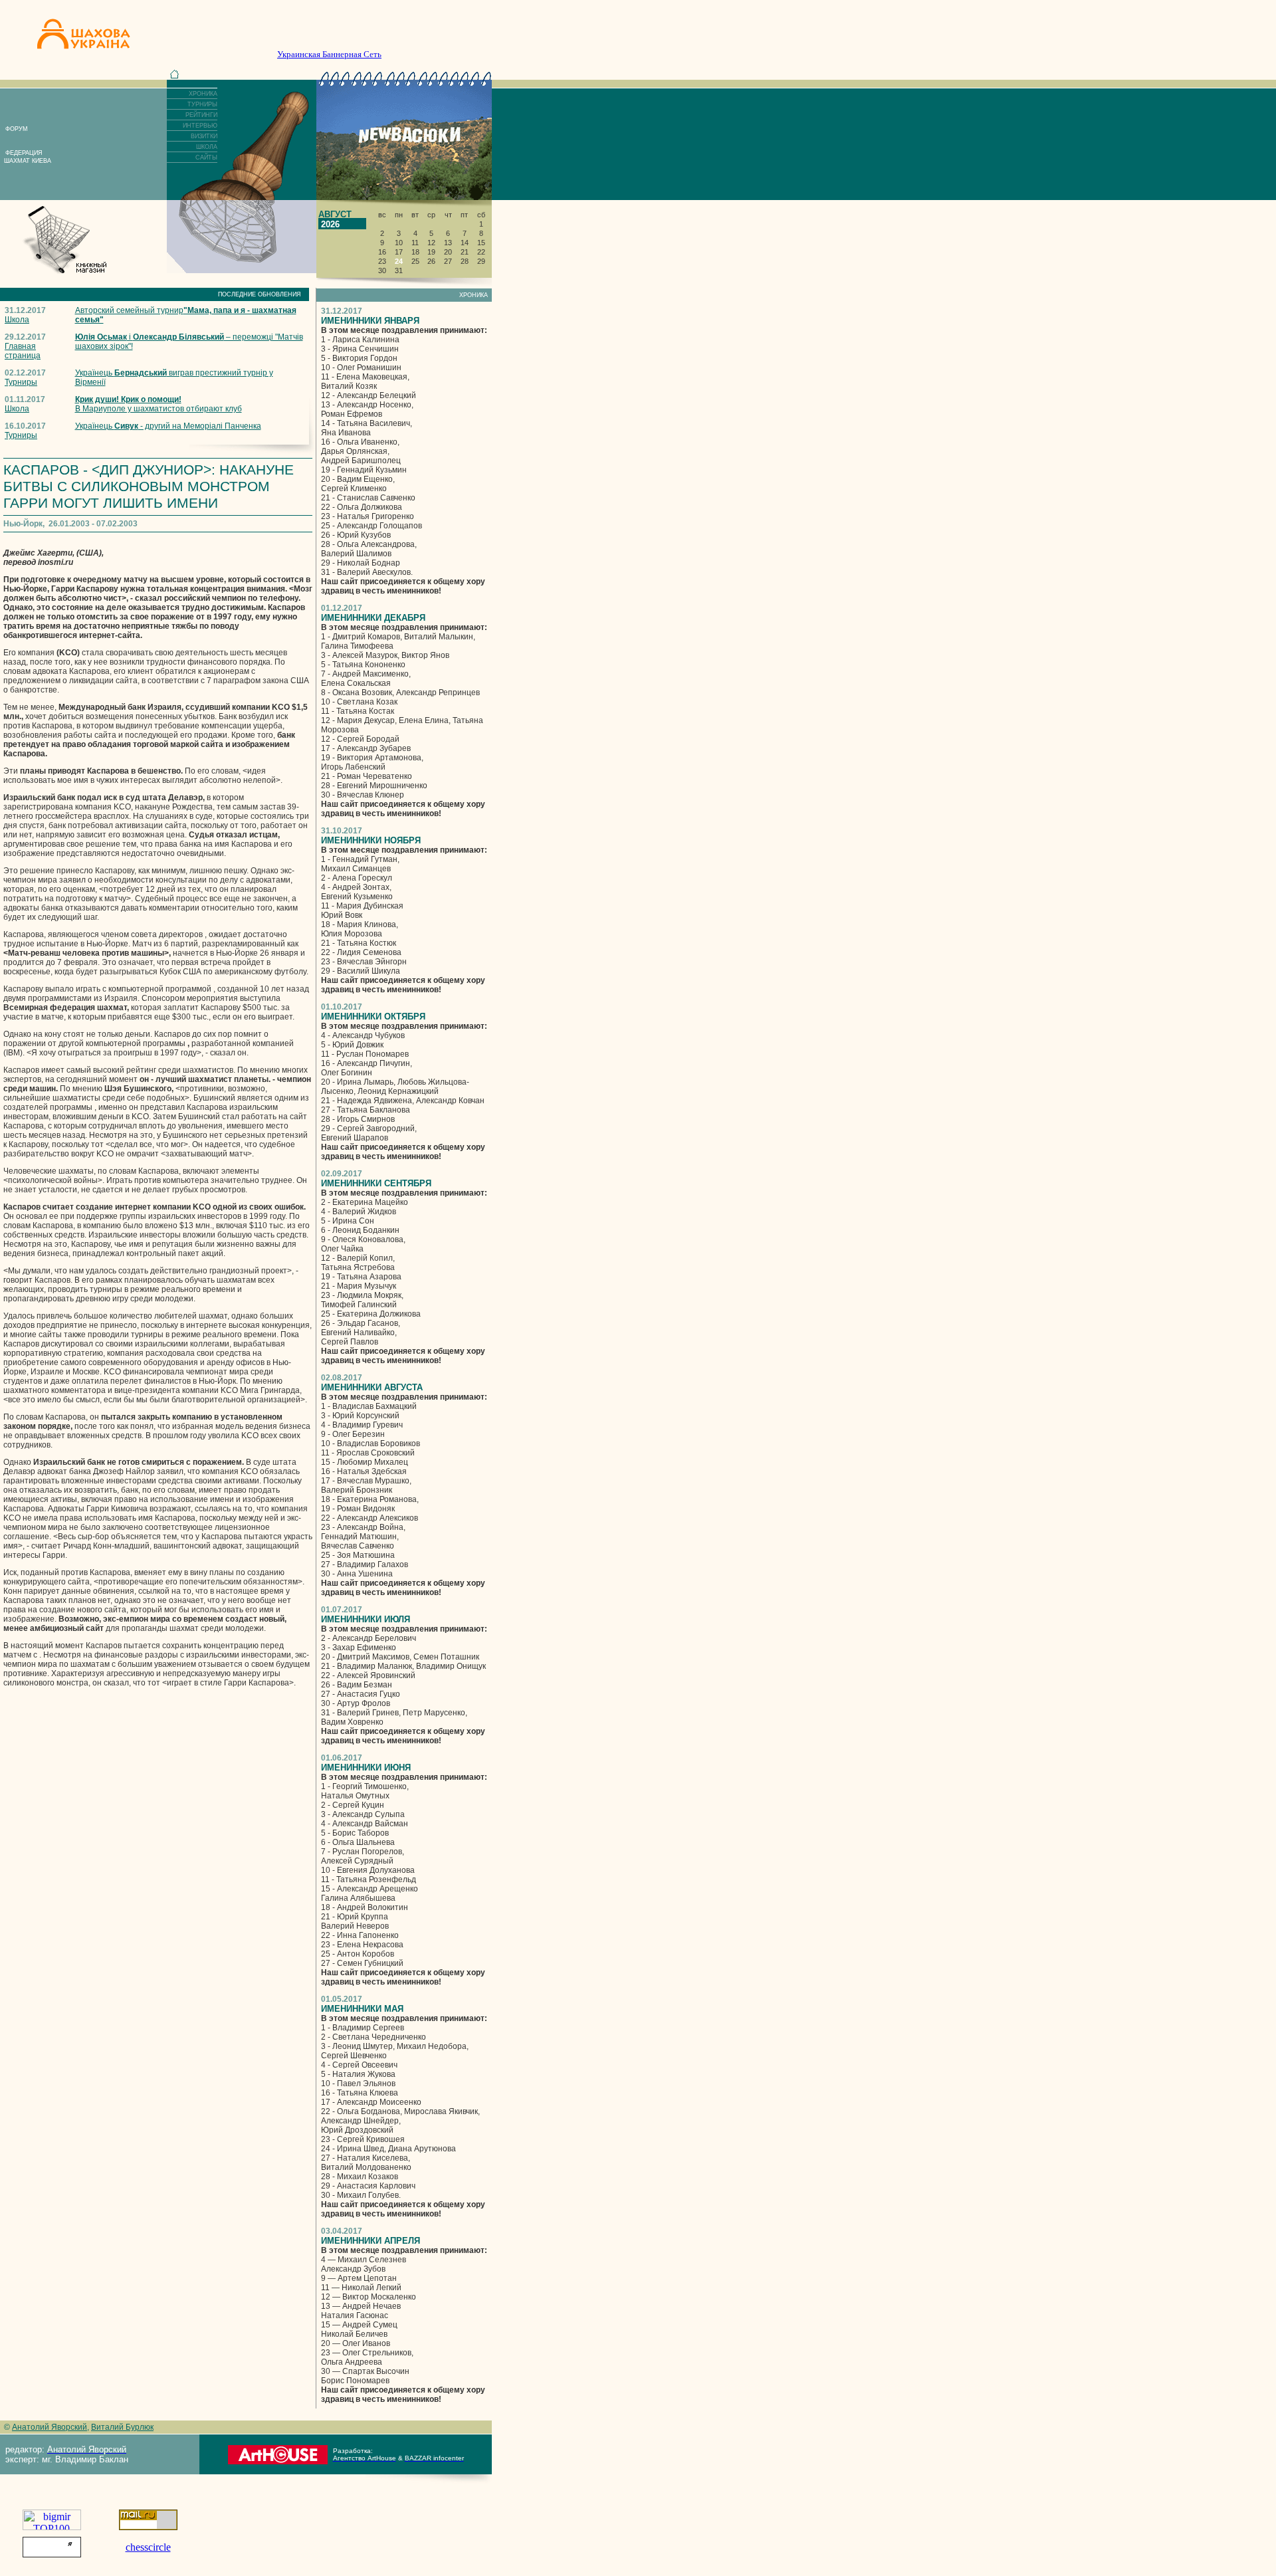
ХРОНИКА (203, 94)
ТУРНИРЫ (202, 104)
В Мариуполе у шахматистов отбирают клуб (159, 404)
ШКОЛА (207, 147)
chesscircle (148, 2547)
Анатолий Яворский (50, 2427)
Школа (17, 320)
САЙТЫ (206, 158)
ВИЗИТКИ (204, 136)
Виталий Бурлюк (122, 2427)
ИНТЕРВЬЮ (200, 126)
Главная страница (23, 351)
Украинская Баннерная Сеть (329, 54)
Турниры (21, 382)
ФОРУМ (17, 129)
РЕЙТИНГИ (201, 115)
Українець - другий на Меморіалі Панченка (168, 426)
